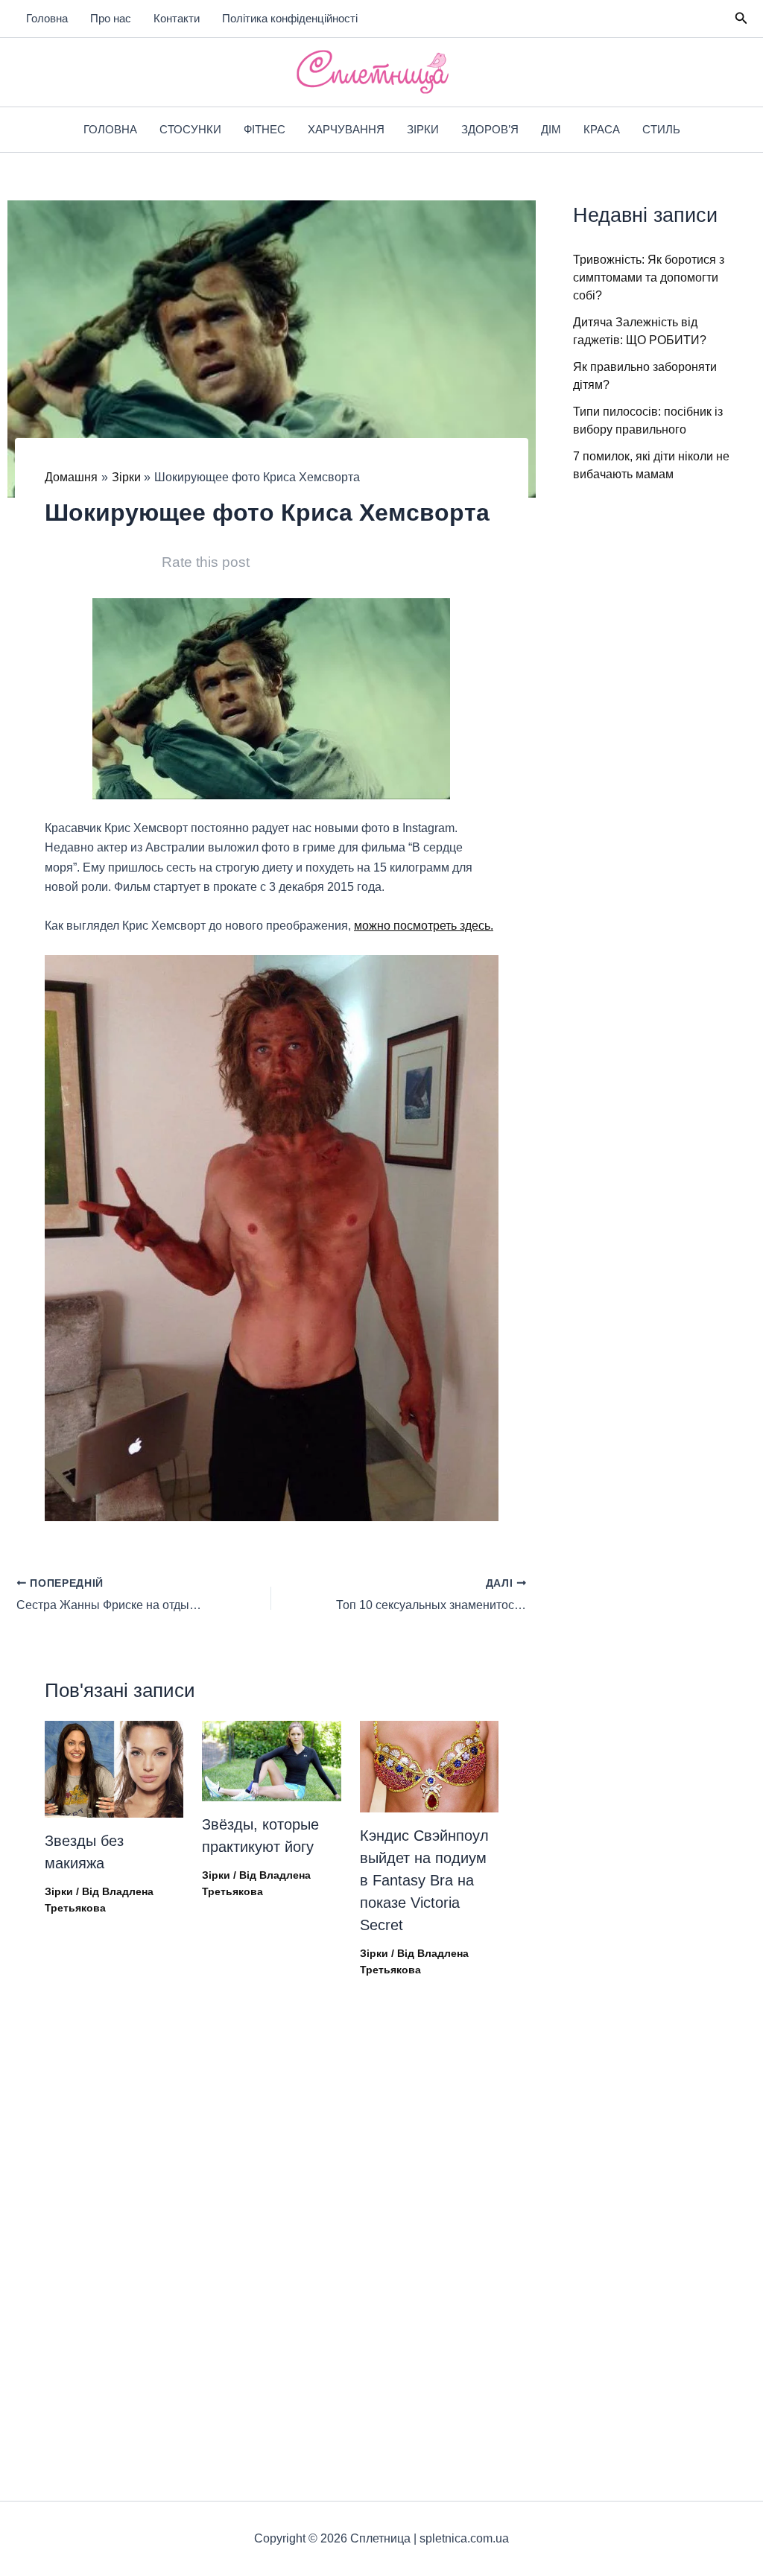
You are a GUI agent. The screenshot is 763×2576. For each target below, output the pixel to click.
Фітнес (265, 129)
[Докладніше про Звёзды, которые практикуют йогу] (271, 1760)
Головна (47, 18)
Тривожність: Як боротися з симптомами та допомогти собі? (649, 277)
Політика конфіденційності (290, 18)
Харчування (346, 129)
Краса (602, 129)
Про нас (111, 18)
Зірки (423, 129)
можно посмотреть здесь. (424, 926)
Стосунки (190, 129)
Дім (551, 129)
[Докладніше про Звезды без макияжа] (114, 1768)
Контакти (177, 18)
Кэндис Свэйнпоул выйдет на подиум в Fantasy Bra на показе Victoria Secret (424, 1880)
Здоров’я (490, 129)
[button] (741, 19)
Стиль (661, 129)
